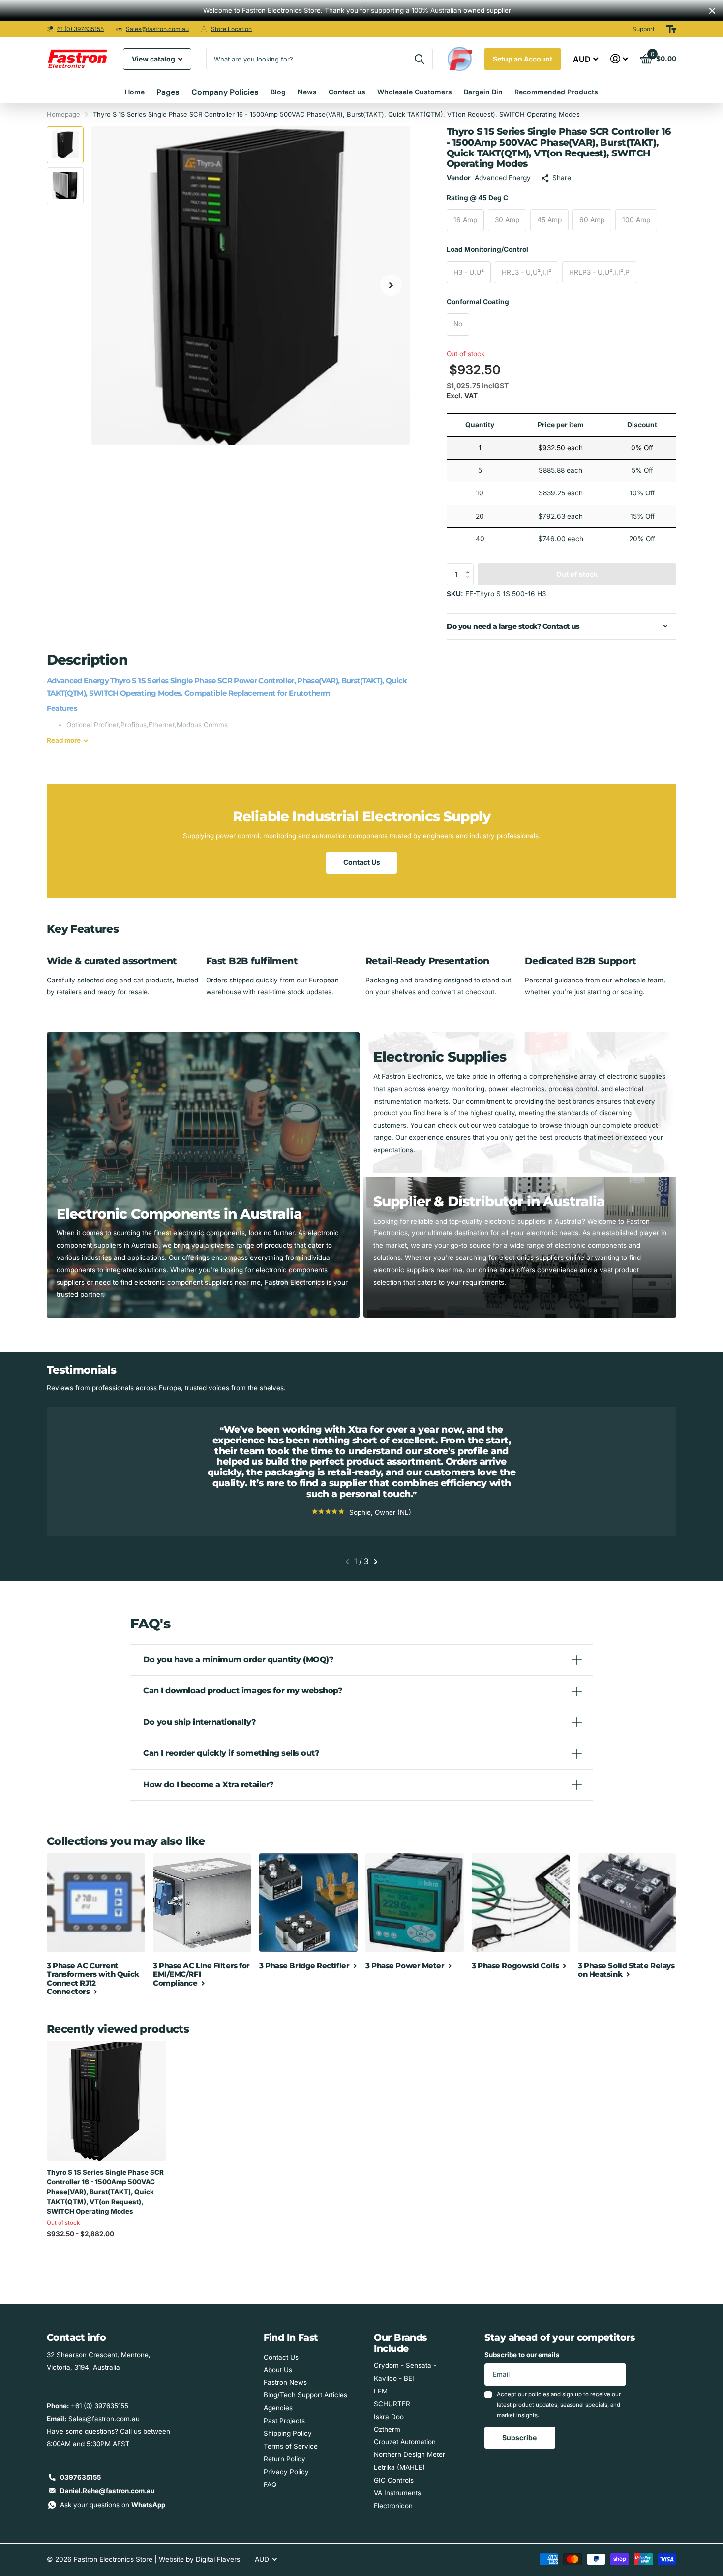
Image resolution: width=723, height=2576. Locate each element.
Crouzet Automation (405, 2442)
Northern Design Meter (409, 2454)
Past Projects (284, 2421)
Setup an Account (523, 59)
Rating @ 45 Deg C (477, 198)
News (307, 92)
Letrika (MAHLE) (399, 2467)
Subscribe (520, 2438)
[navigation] (65, 145)
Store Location (231, 29)
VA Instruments (397, 2493)
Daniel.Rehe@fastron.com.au (107, 2491)
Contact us (347, 92)
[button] (470, 566)
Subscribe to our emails (522, 2355)
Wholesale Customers (415, 92)
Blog (278, 92)
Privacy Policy (286, 2472)
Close (712, 11)
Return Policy (285, 2459)
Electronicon (393, 2506)
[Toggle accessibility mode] (671, 29)
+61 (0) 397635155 (100, 2406)
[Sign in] (619, 59)
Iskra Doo (389, 2417)
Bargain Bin (483, 92)
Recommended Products (556, 92)
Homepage (63, 114)
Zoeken (419, 59)
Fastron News (285, 2382)
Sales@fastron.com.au (157, 29)
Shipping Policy (288, 2433)
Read (64, 740)
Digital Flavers (218, 2559)
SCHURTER (392, 2404)
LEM (381, 2391)
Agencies (278, 2408)
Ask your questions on (113, 2505)
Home (135, 92)
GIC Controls (394, 2480)
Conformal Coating (478, 302)
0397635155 (80, 2477)
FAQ (270, 2484)
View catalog (154, 59)
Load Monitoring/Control (487, 249)
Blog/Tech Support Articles (305, 2395)
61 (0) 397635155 (80, 29)
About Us (278, 2370)
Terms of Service (291, 2446)
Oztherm (387, 2429)
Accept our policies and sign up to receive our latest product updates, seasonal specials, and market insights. (559, 2405)
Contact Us (362, 862)
